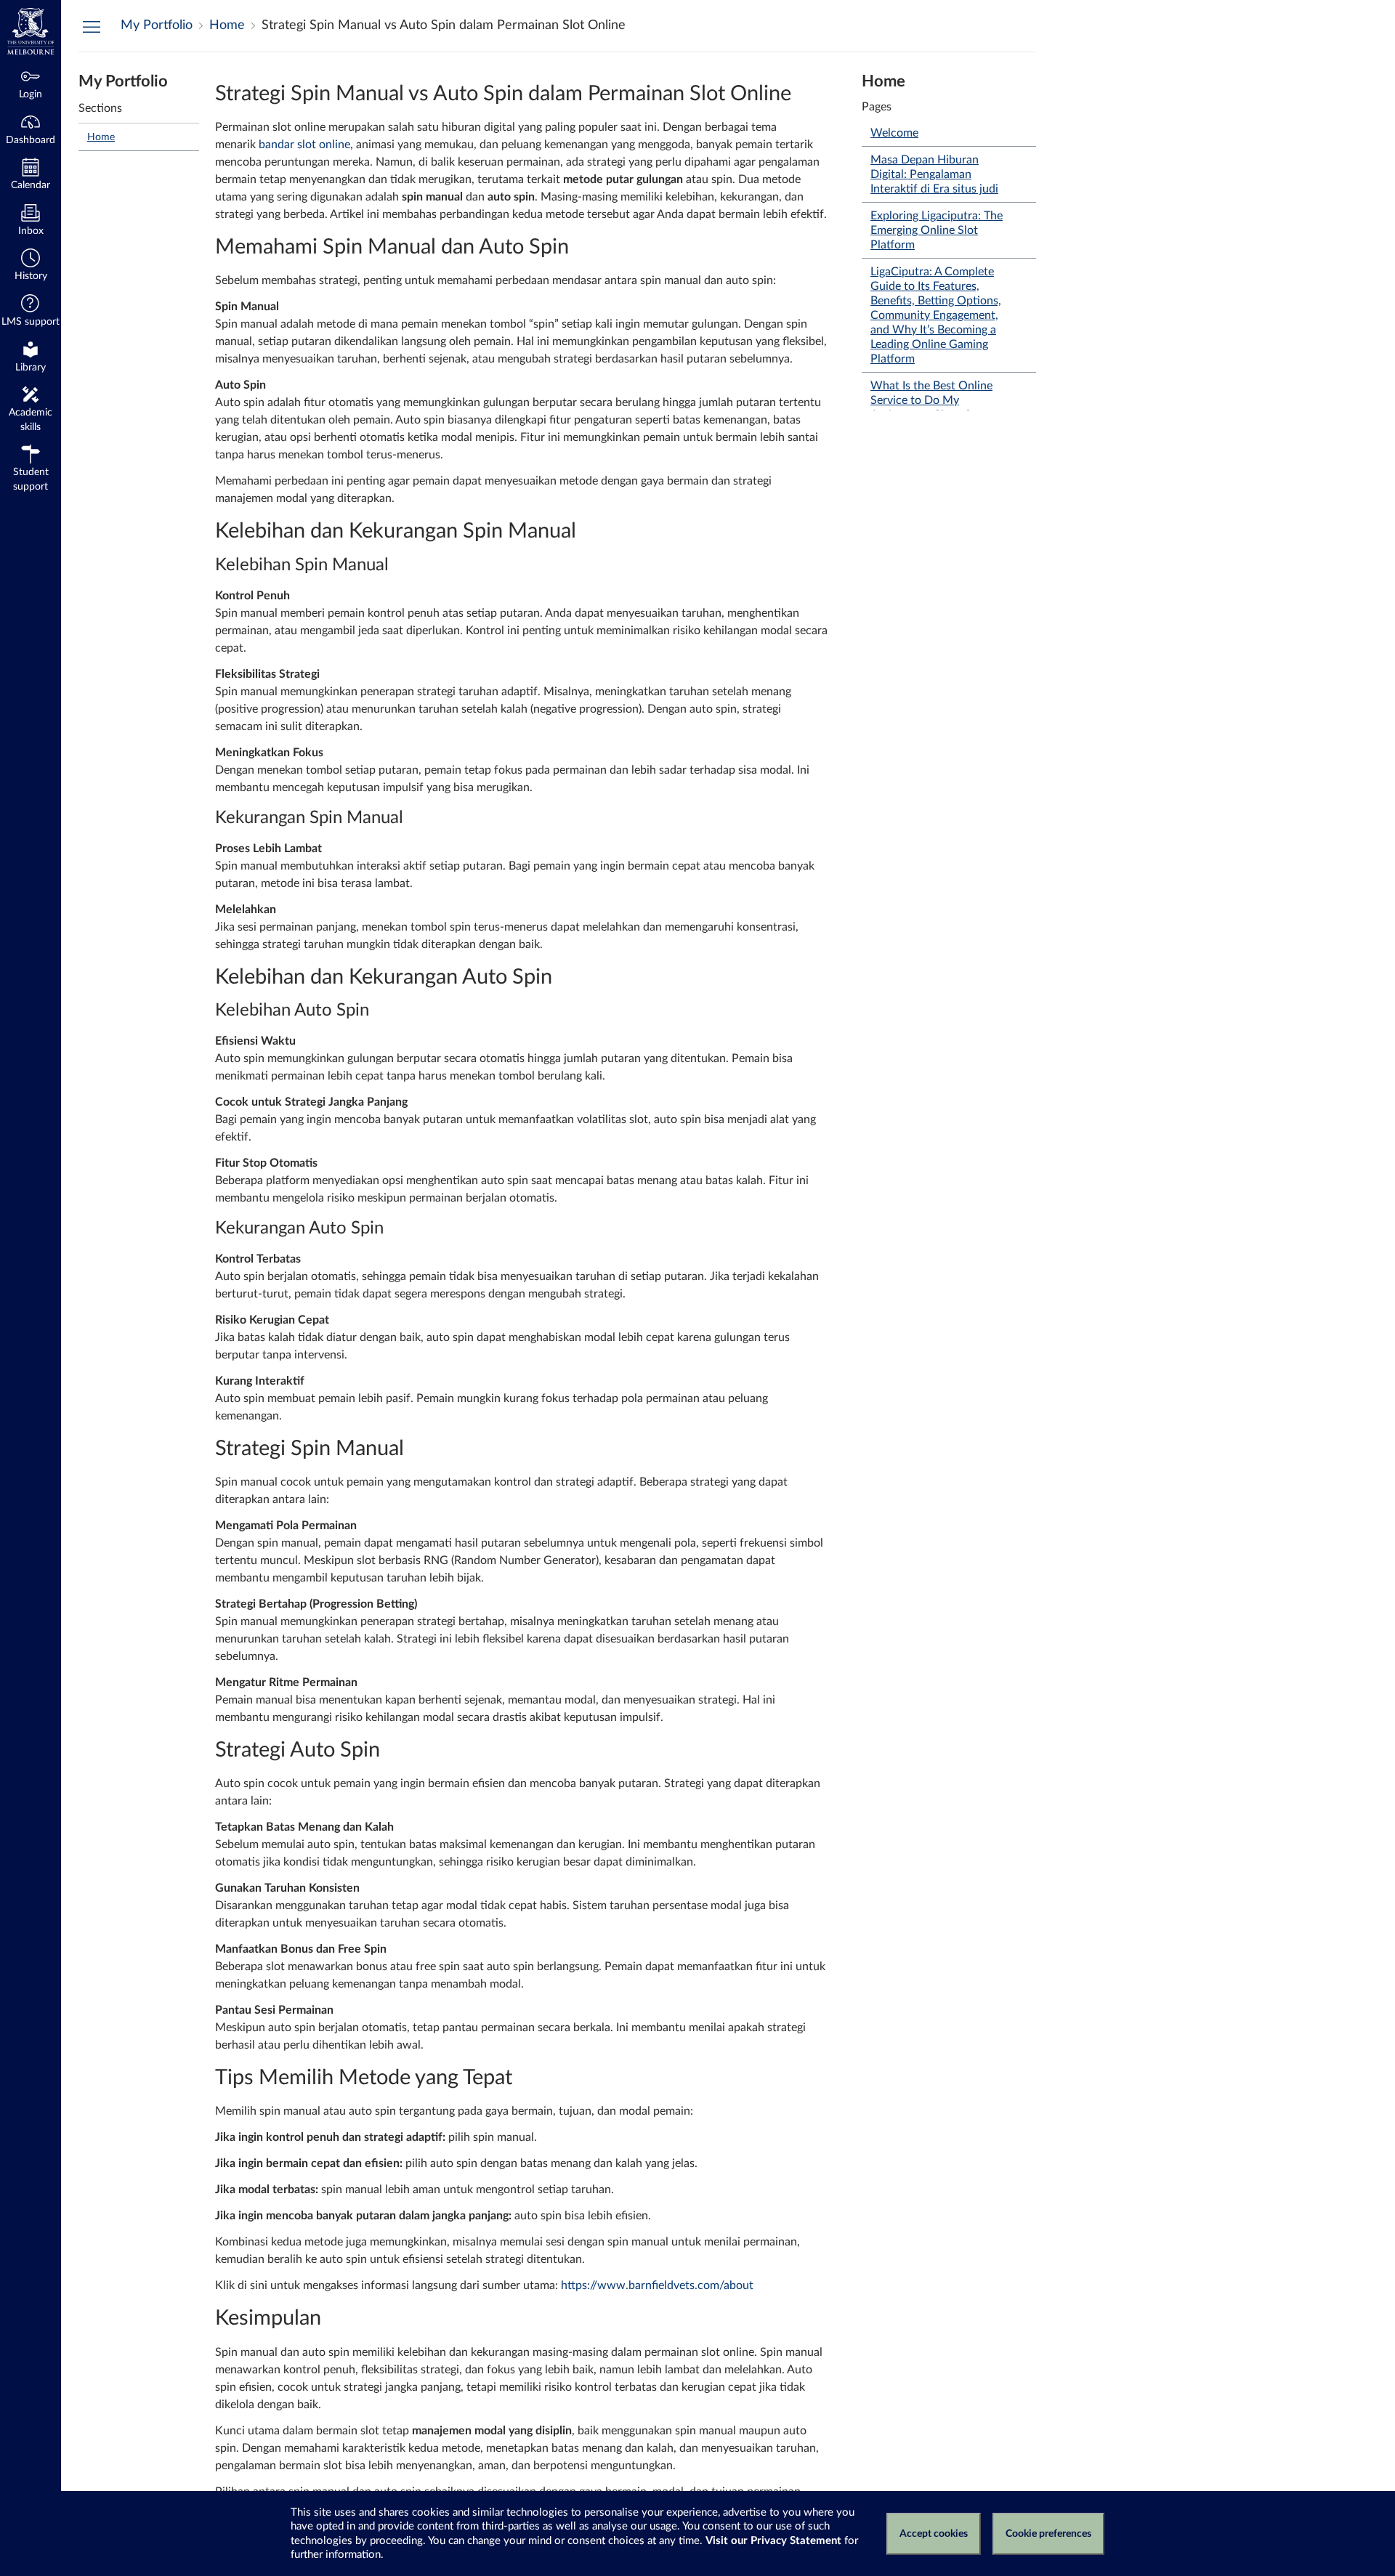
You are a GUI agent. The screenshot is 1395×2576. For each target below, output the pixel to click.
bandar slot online (304, 145)
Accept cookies (934, 2534)
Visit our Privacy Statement (773, 2541)
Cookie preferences (1048, 2534)
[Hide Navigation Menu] (92, 26)
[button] (31, 266)
